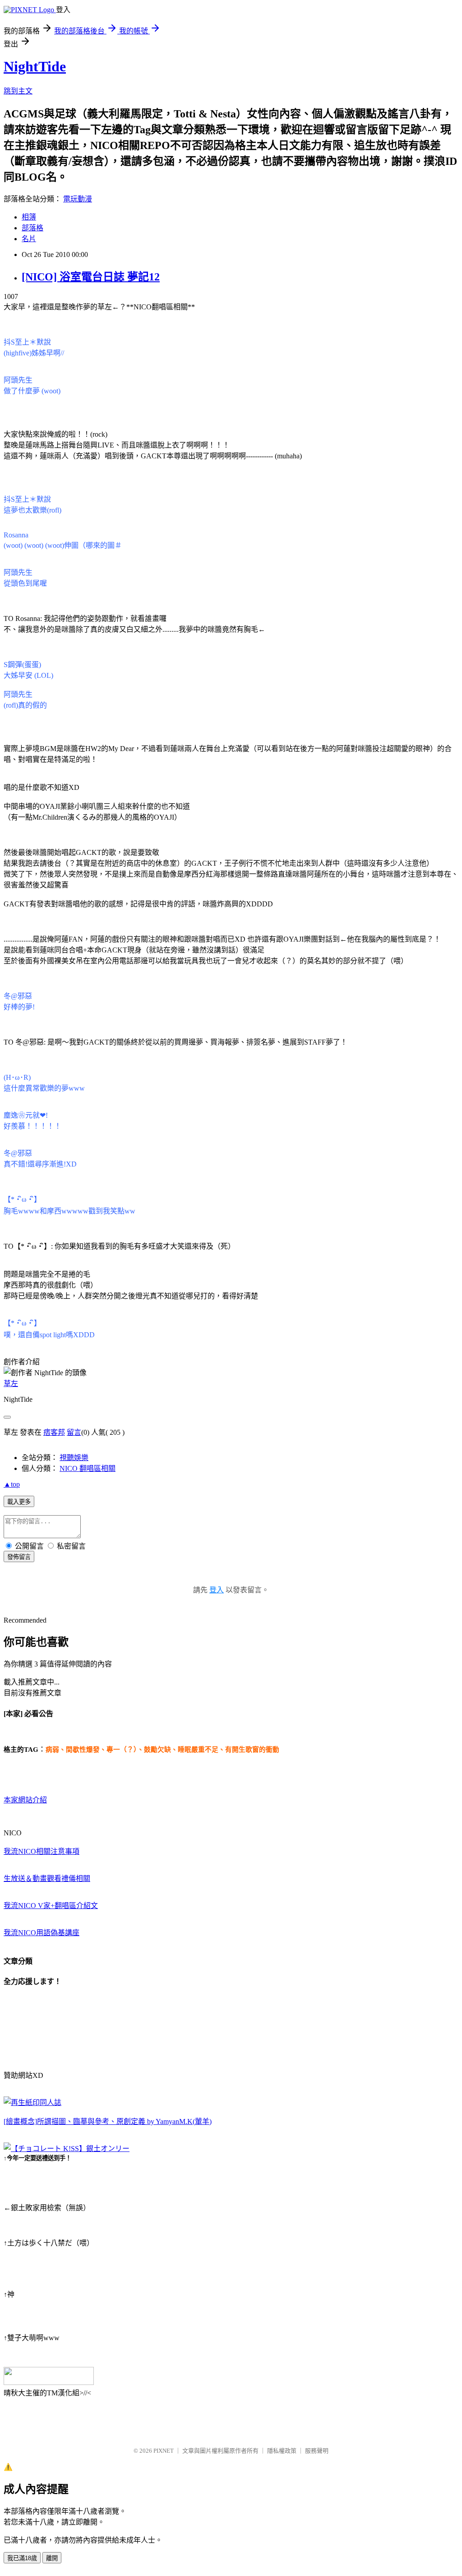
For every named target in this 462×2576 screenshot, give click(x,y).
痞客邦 (54, 1432)
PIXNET (164, 2451)
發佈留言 (19, 1557)
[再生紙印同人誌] (32, 2102)
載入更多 (19, 1502)
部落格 (32, 228)
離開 (52, 2558)
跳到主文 (18, 91)
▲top (12, 1484)
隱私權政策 (282, 2451)
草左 (11, 1384)
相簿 (29, 217)
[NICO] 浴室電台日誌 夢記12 (91, 277)
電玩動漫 (78, 199)
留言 (74, 1432)
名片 (29, 239)
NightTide (35, 66)
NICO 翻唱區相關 (88, 1468)
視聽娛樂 (74, 1458)
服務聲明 (317, 2451)
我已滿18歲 (22, 2558)
